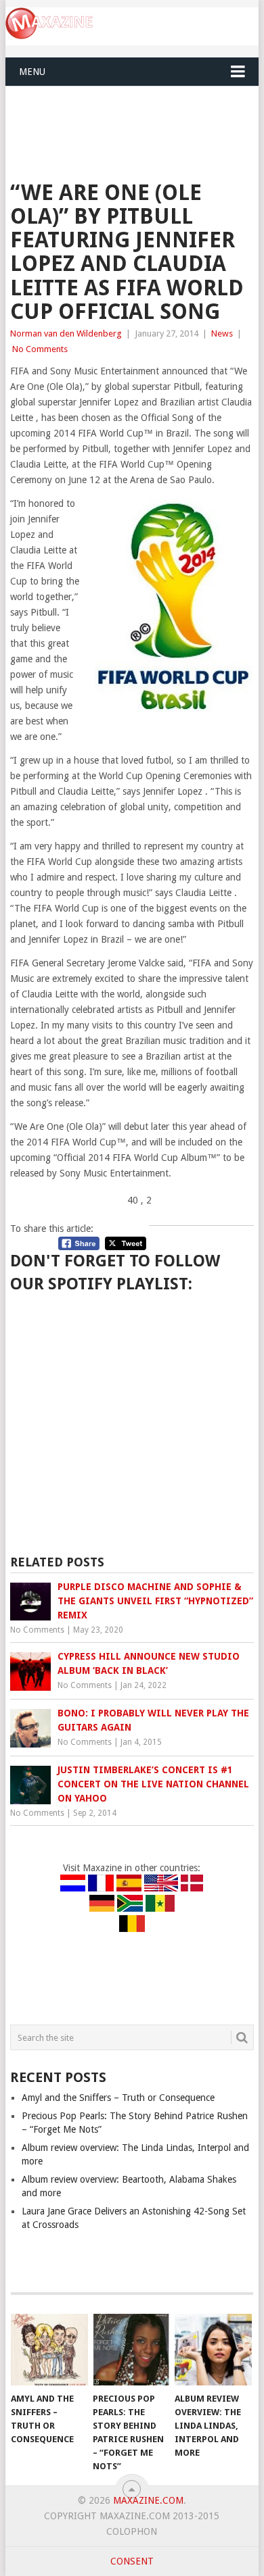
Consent (132, 2561)
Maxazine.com (148, 2500)
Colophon (132, 2531)
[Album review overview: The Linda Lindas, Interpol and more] (213, 2350)
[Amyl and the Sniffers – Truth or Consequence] (49, 2350)
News (222, 333)
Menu (32, 72)
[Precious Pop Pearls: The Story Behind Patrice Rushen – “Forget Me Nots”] (131, 2350)
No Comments (40, 349)
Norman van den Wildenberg (66, 333)
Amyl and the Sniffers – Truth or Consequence (118, 2098)
